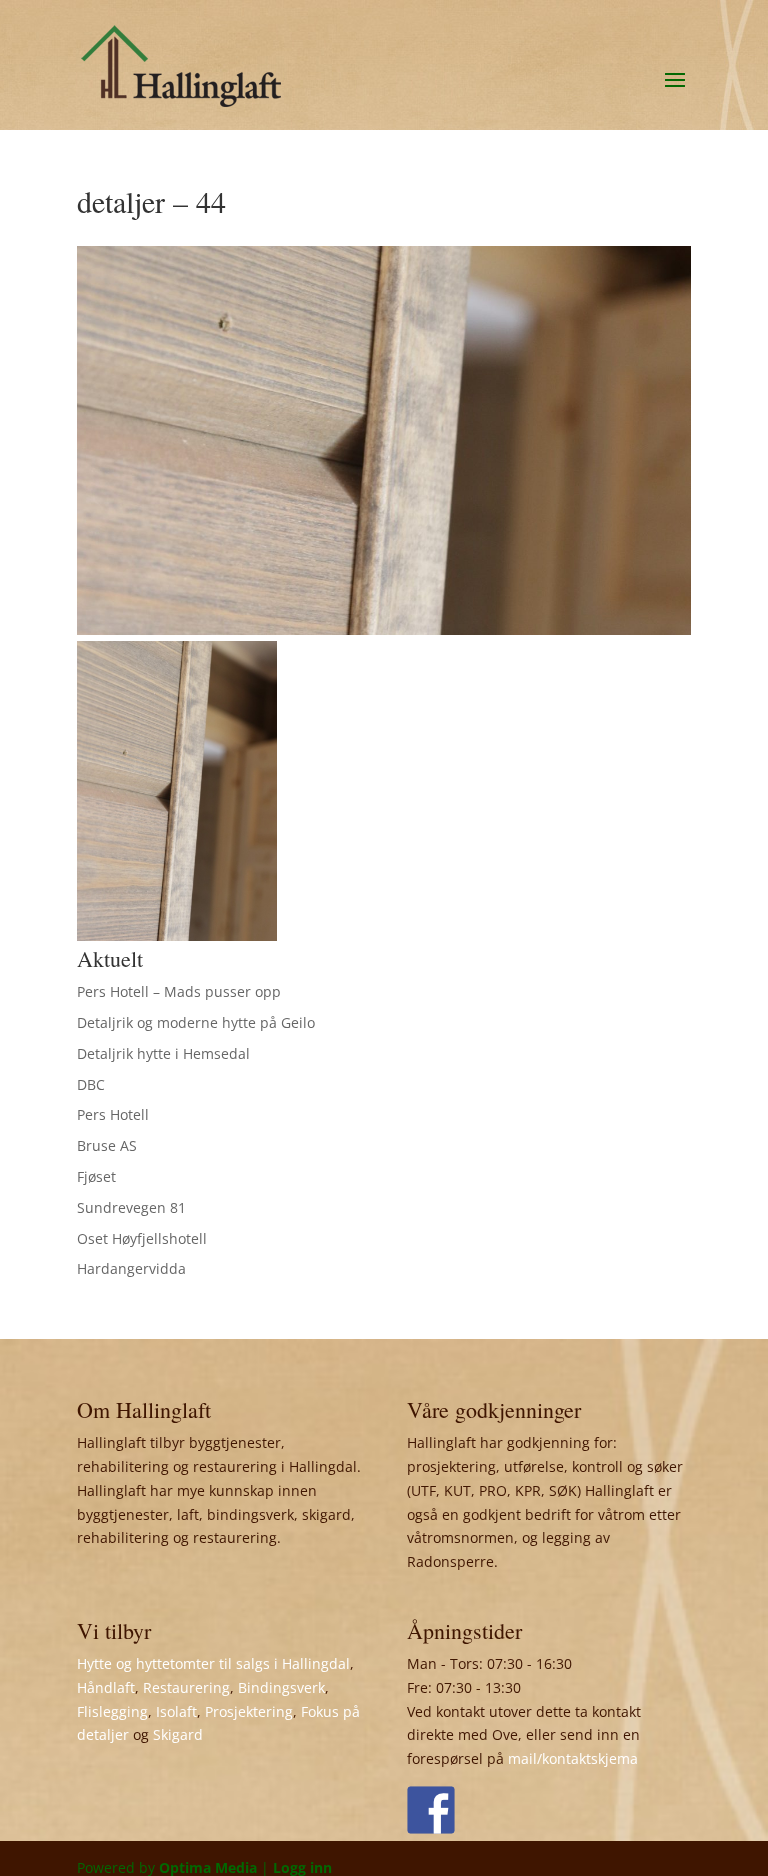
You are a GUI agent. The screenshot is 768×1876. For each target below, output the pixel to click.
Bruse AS (107, 1145)
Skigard (178, 1734)
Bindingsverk (281, 1687)
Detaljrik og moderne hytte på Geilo (196, 1022)
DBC (91, 1084)
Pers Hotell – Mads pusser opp (179, 991)
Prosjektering (249, 1711)
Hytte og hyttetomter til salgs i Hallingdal (213, 1663)
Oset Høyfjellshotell (142, 1238)
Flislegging (112, 1711)
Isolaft (176, 1711)
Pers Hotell (113, 1114)
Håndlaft (106, 1687)
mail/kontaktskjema (573, 1758)
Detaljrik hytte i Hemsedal (163, 1053)
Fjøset (96, 1176)
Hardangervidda (131, 1268)
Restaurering (186, 1687)
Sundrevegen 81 (131, 1207)
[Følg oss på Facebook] (431, 1810)
